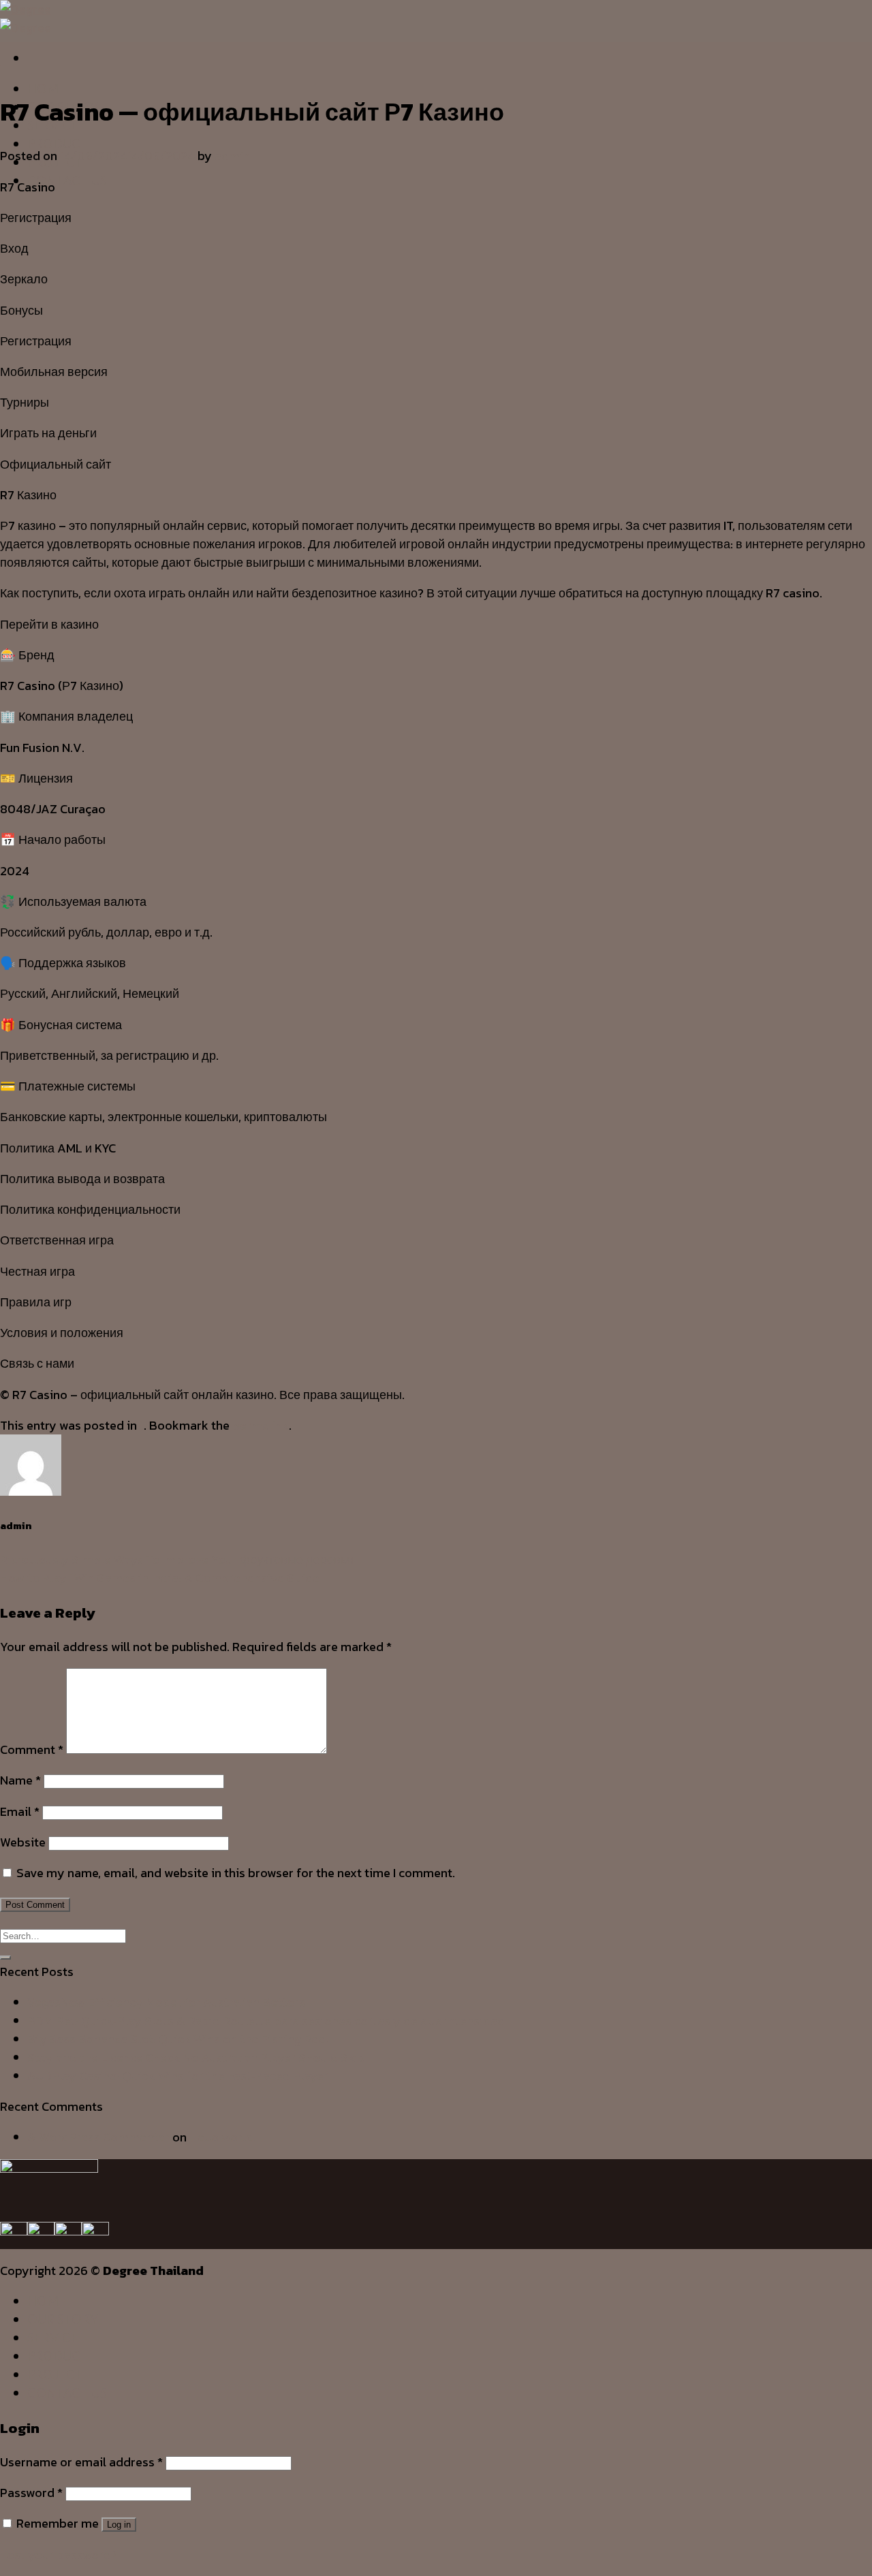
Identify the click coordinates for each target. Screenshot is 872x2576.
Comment (32, 1749)
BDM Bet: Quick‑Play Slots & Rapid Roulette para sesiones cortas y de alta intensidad (266, 2021)
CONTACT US (67, 180)
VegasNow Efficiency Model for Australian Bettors (166, 2002)
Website (23, 1842)
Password (31, 2493)
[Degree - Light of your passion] (26, 18)
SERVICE (53, 2338)
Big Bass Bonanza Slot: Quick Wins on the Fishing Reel (178, 2039)
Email (20, 1811)
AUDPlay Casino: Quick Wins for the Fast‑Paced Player (178, 2076)
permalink (261, 1425)
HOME (47, 89)
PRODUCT (58, 144)
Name (20, 1780)
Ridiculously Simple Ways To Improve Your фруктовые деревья (177, 1559)
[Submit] (5, 1958)
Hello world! (223, 2137)
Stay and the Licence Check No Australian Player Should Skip (196, 2057)
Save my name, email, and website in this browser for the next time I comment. (236, 1873)
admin (232, 156)
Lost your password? (59, 2555)
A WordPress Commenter (98, 2137)
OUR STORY (63, 2319)
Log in (119, 2525)
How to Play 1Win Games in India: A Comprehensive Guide (160, 1578)
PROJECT (55, 2374)
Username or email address (81, 2462)
